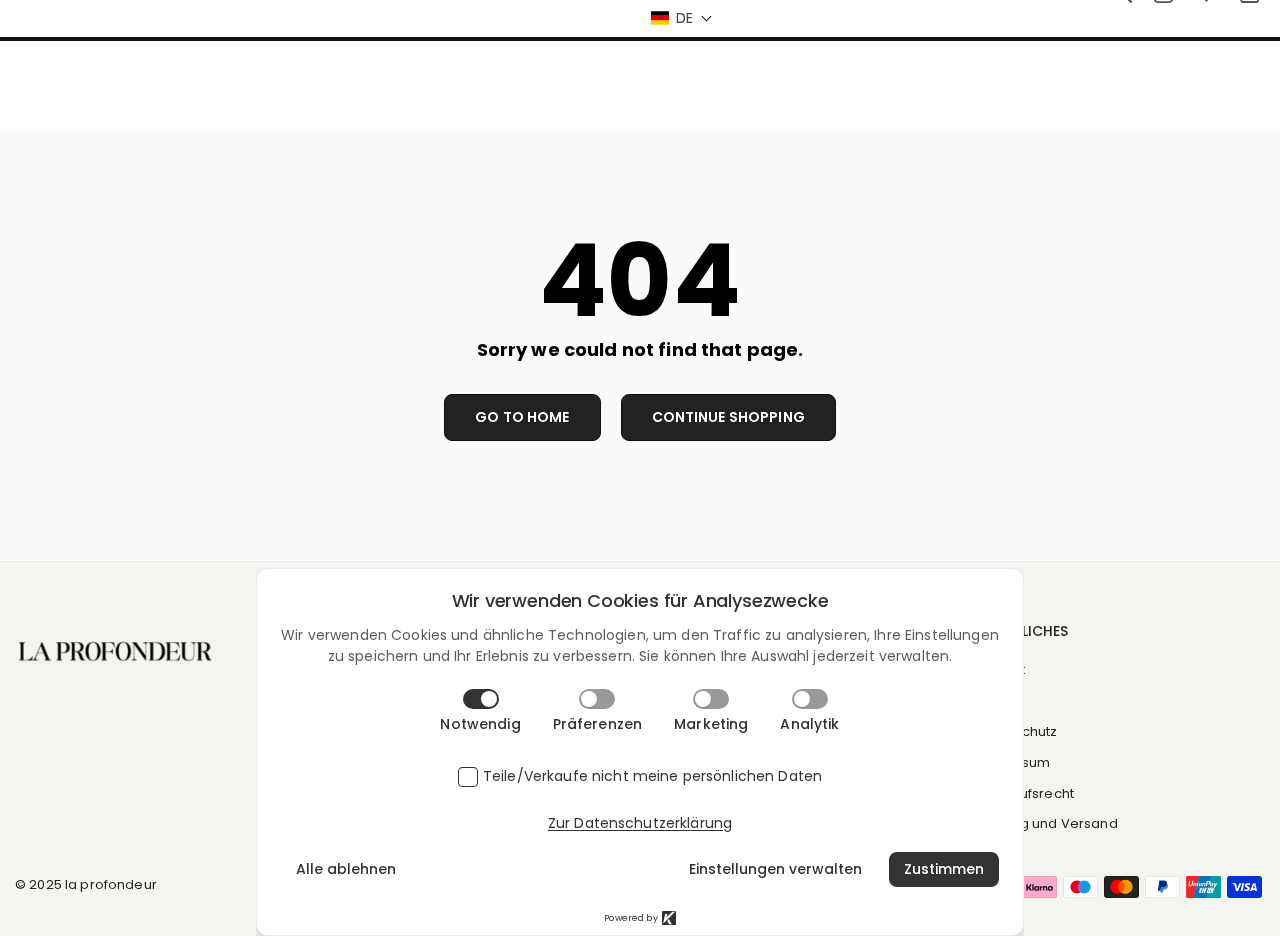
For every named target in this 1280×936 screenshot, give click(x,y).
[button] (681, 18)
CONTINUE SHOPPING (728, 417)
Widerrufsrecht (1024, 793)
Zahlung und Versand (1046, 823)
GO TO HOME (522, 417)
